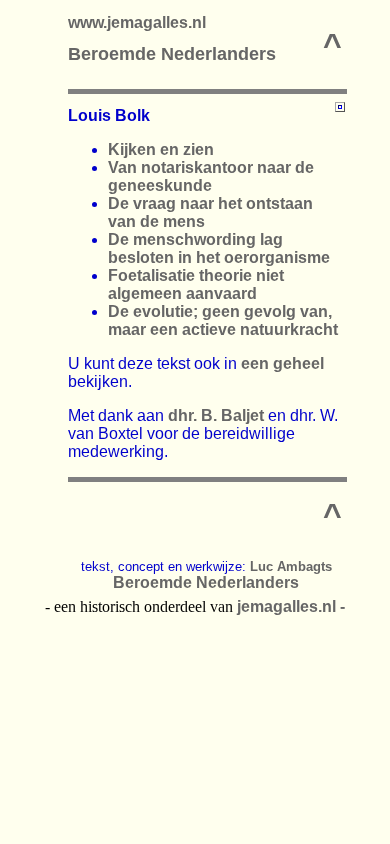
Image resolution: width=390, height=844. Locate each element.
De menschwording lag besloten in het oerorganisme (219, 248)
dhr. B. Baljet (216, 415)
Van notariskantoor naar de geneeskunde (211, 176)
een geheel (282, 363)
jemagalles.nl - (291, 606)
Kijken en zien (161, 149)
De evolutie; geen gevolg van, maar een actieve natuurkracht (223, 320)
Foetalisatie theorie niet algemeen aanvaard (196, 284)
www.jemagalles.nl (137, 22)
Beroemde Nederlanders (172, 54)
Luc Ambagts (291, 566)
